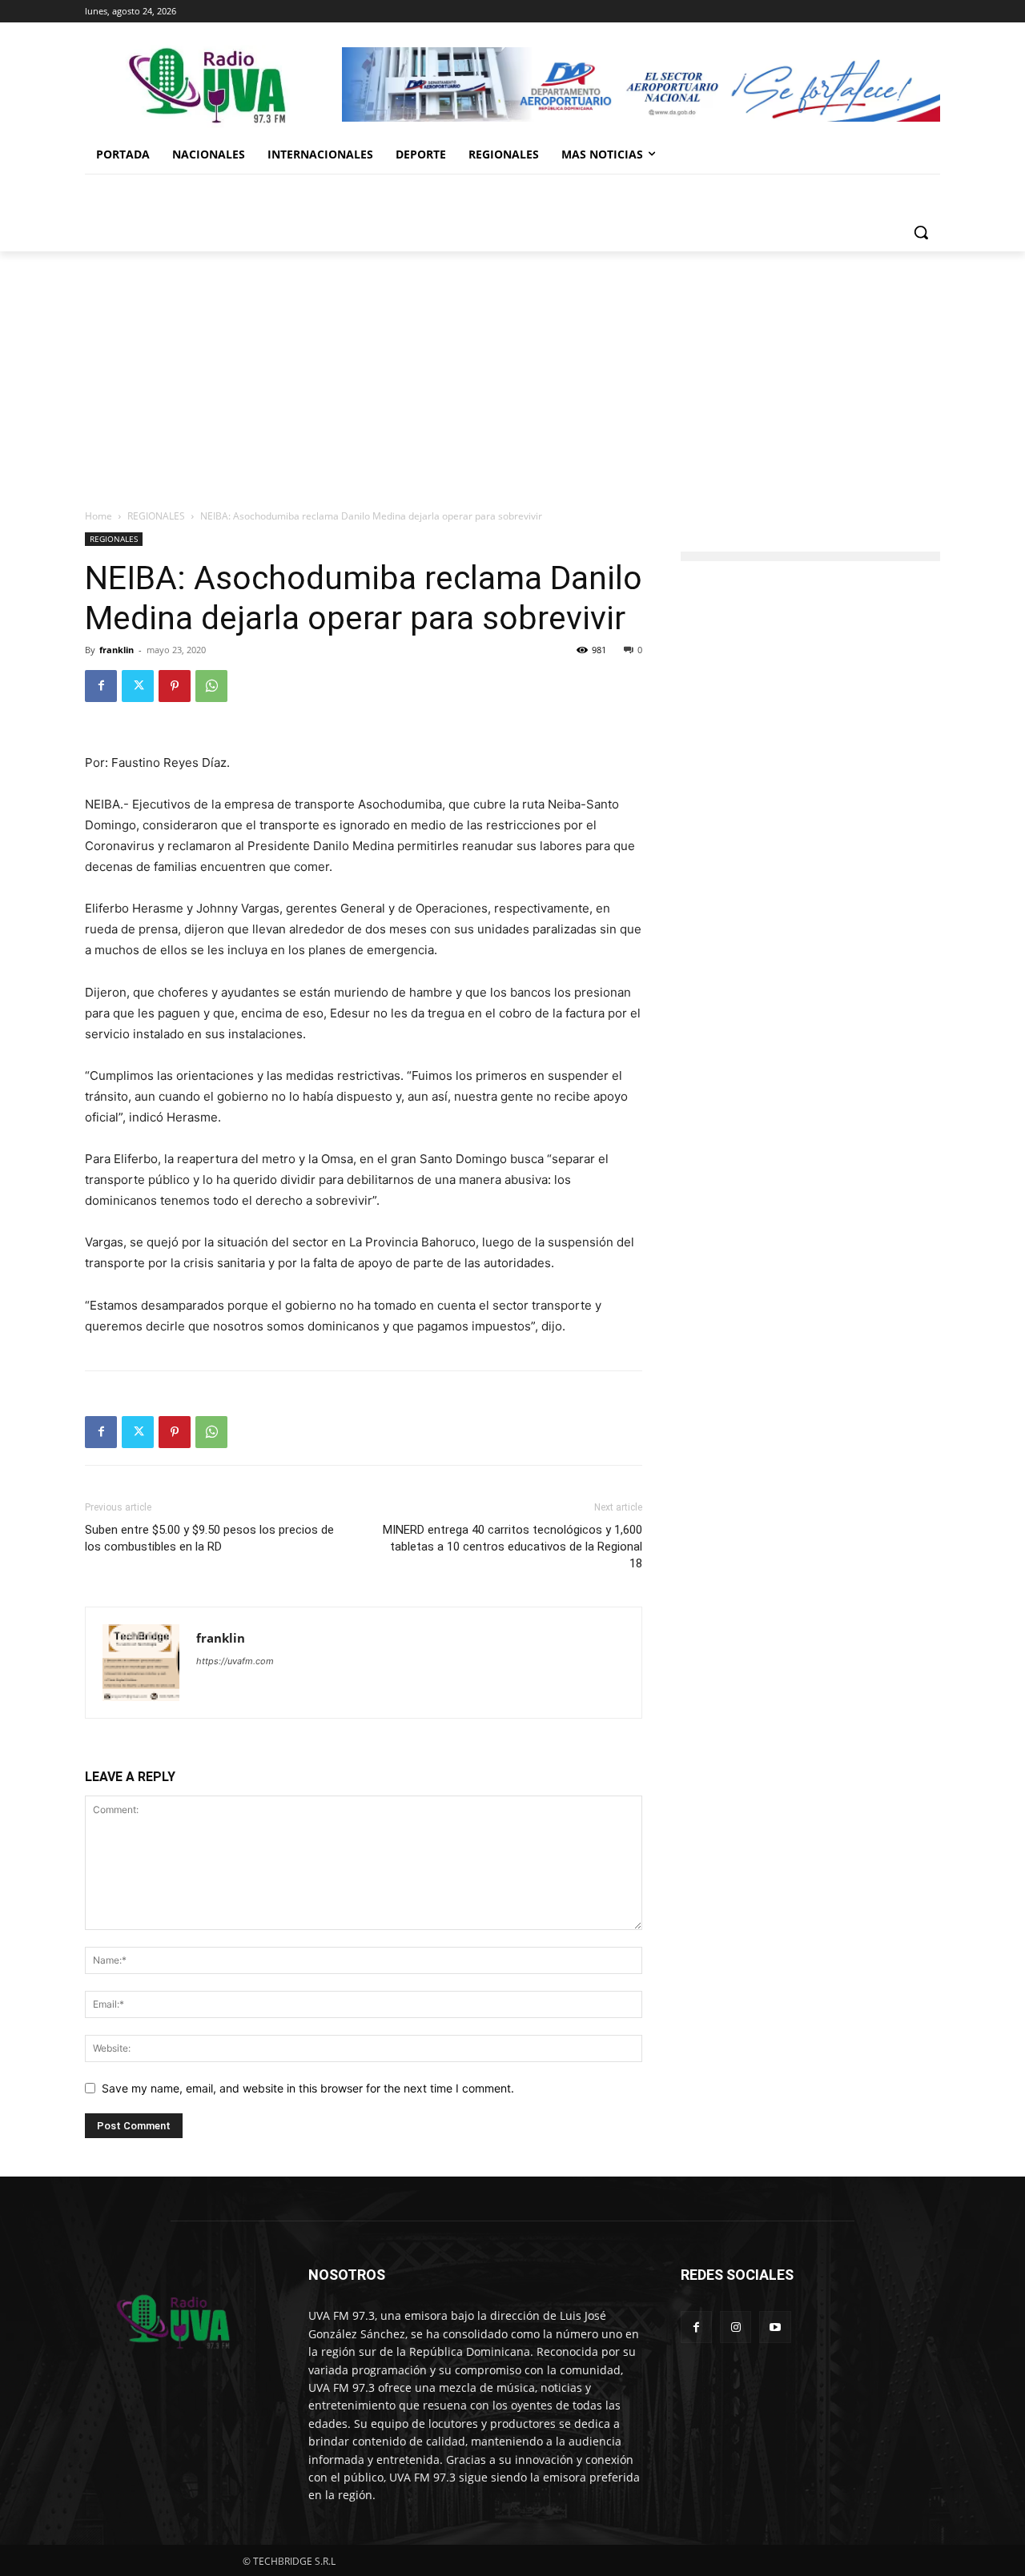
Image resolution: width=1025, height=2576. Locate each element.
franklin (117, 650)
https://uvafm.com (235, 1661)
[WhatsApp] (211, 686)
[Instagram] (736, 2327)
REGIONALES (156, 516)
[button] (921, 232)
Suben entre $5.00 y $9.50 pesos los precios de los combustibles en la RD (209, 1538)
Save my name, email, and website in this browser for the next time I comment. (308, 2088)
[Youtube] (775, 2327)
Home (98, 516)
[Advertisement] (512, 371)
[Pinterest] (175, 686)
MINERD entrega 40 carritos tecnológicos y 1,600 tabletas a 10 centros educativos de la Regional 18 (512, 1547)
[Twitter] (138, 686)
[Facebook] (101, 686)
